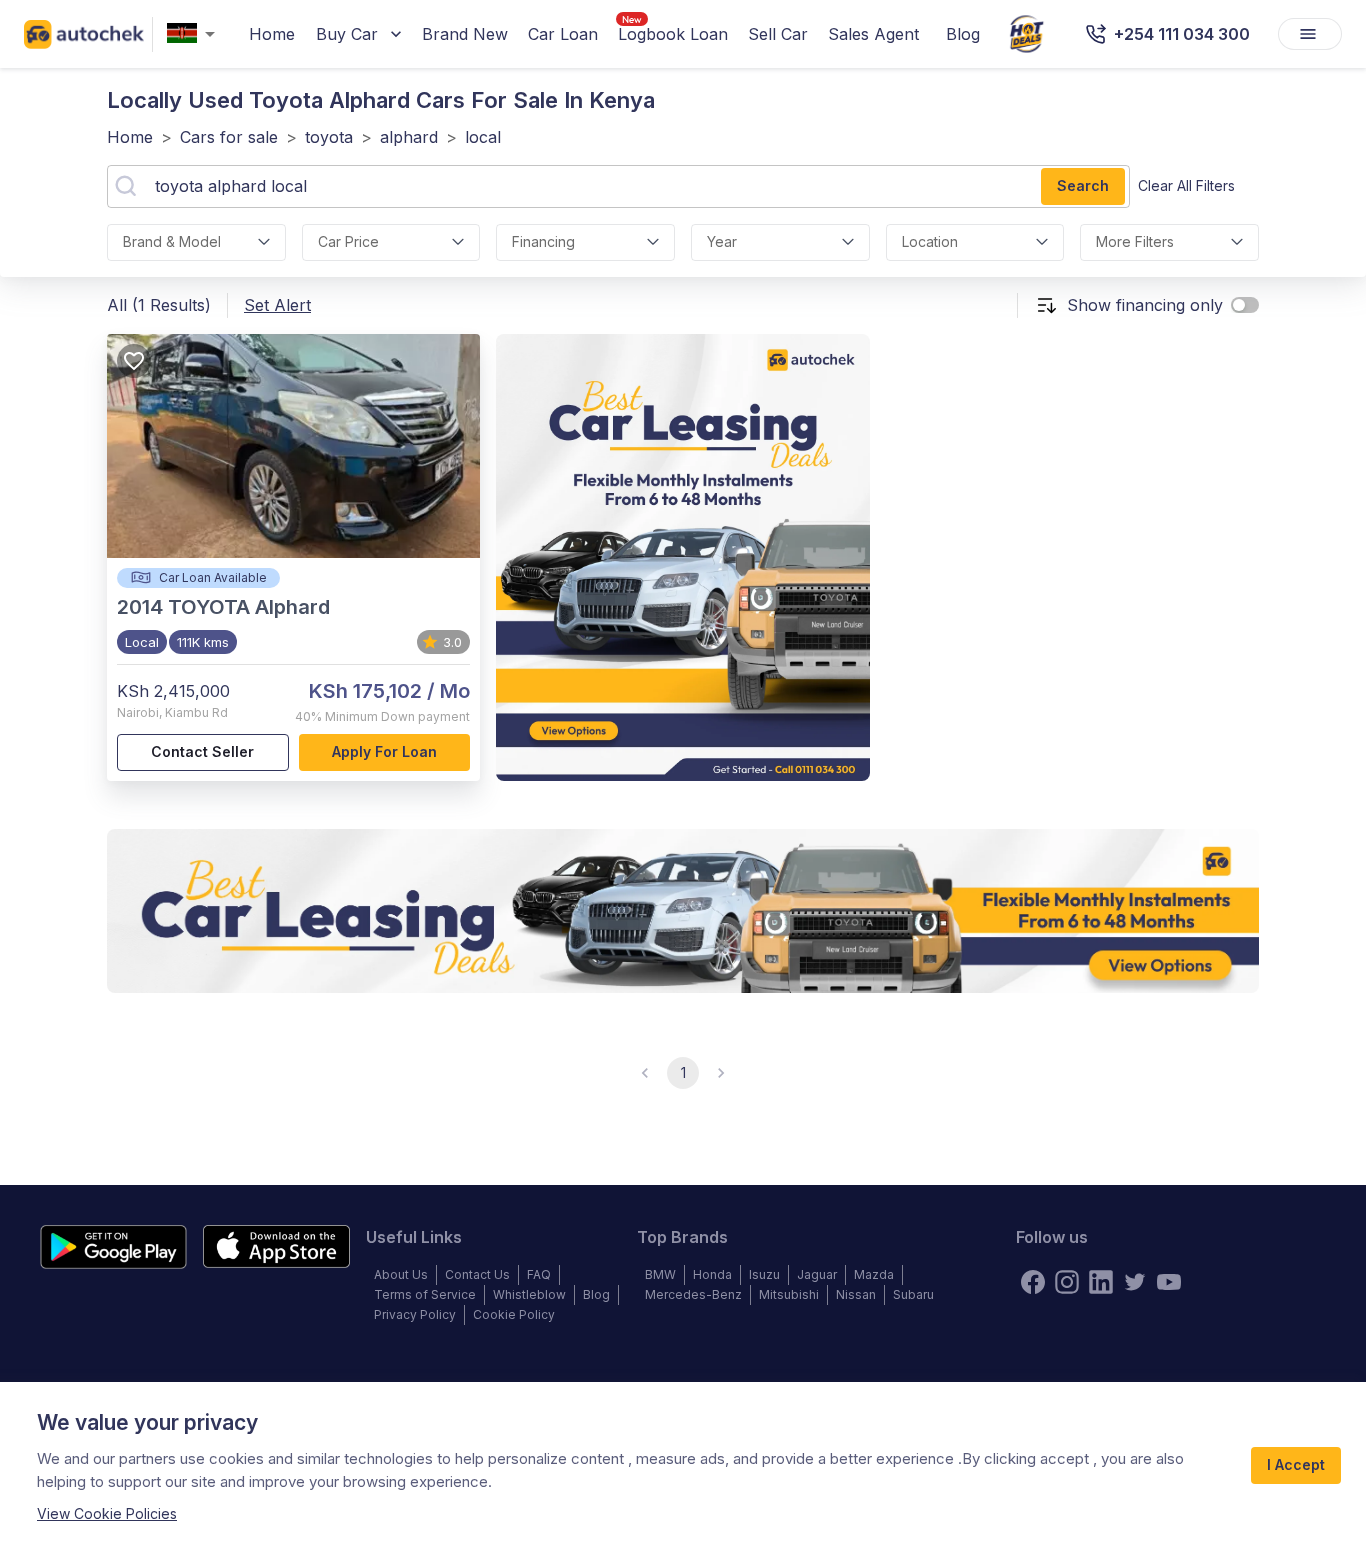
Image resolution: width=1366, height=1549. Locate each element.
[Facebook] (1033, 1282)
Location (930, 241)
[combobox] (195, 34)
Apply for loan (384, 751)
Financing (543, 241)
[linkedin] (1101, 1282)
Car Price (348, 241)
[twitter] (1135, 1282)
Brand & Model (172, 241)
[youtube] (1169, 1282)
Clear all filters (1186, 185)
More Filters (1135, 241)
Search (1083, 185)
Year (722, 241)
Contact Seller (202, 751)
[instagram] (1067, 1282)
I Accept (1296, 1464)
